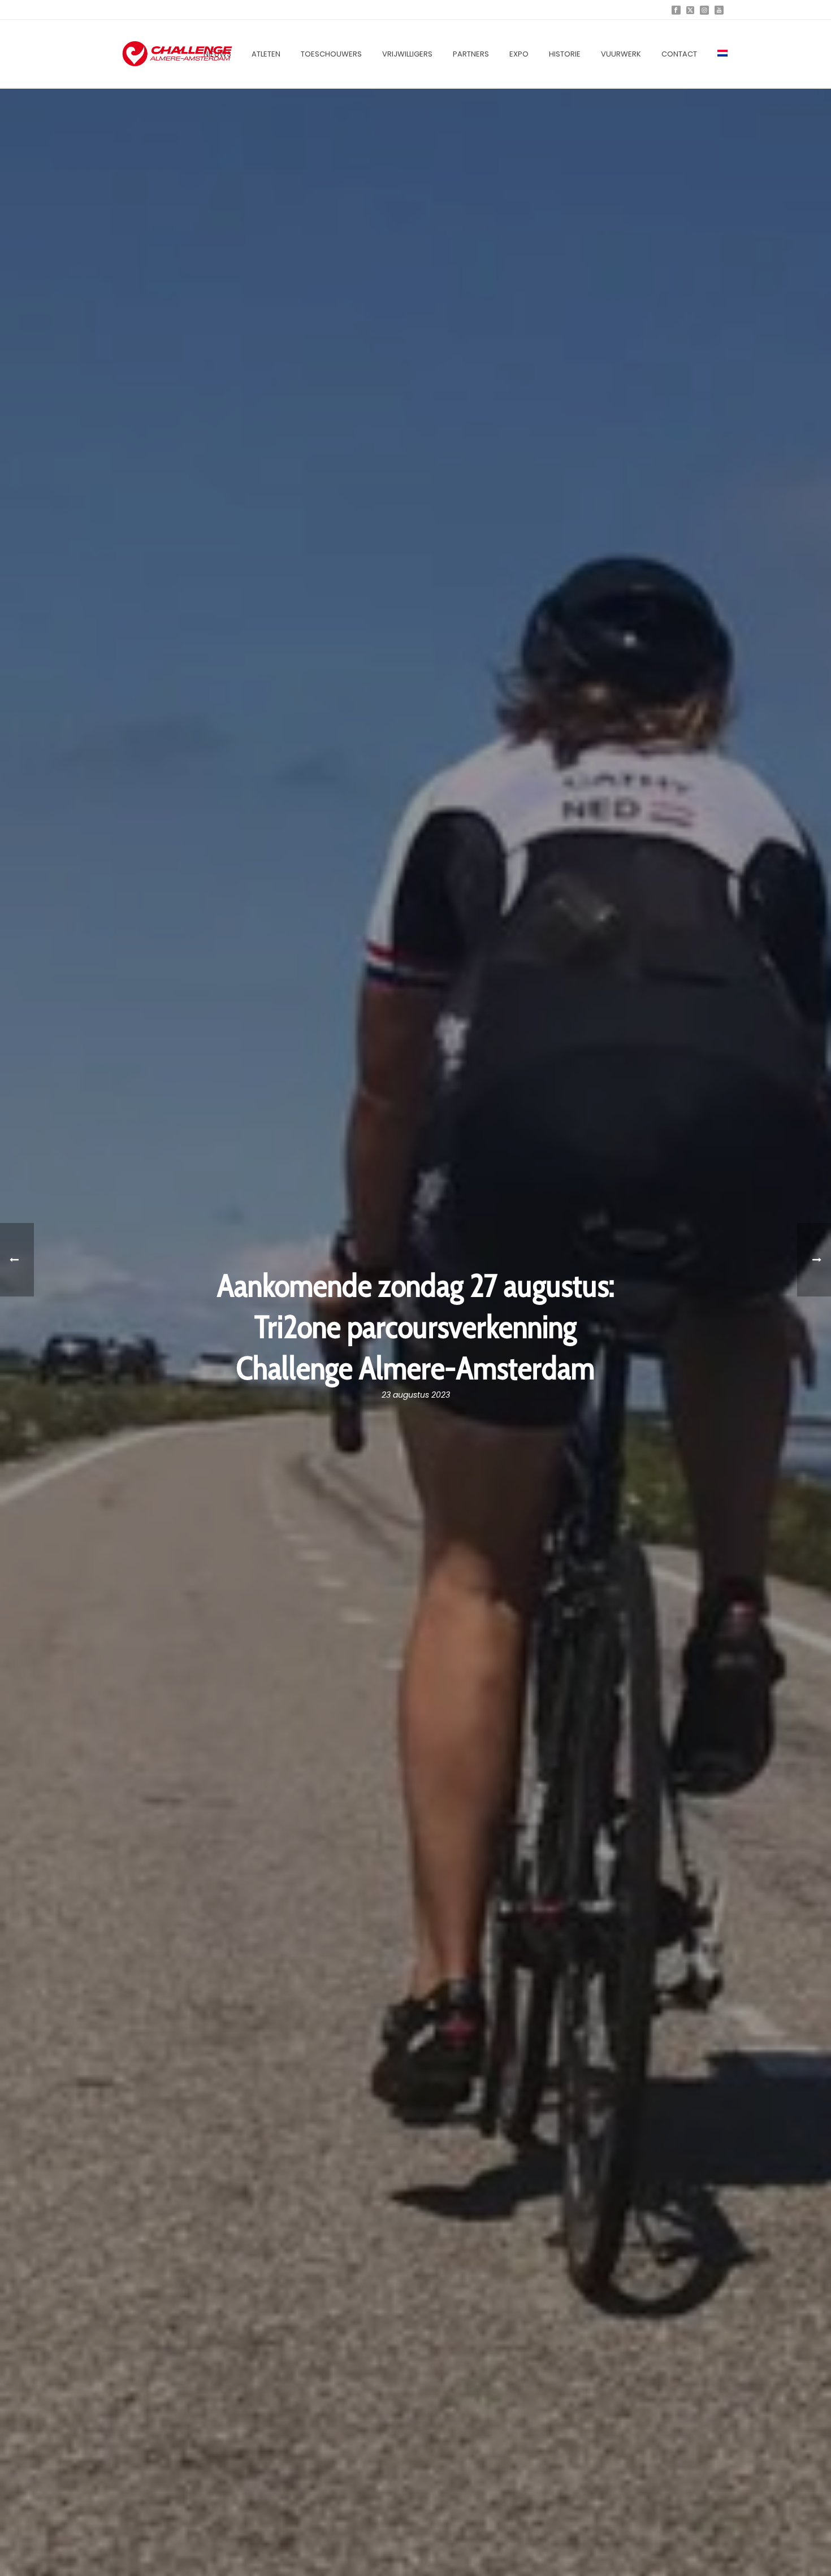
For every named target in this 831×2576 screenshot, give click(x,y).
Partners (471, 54)
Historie (565, 54)
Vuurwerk (621, 54)
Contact (679, 54)
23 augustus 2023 (416, 1395)
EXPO (519, 54)
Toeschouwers (331, 54)
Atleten (266, 54)
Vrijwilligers (407, 54)
